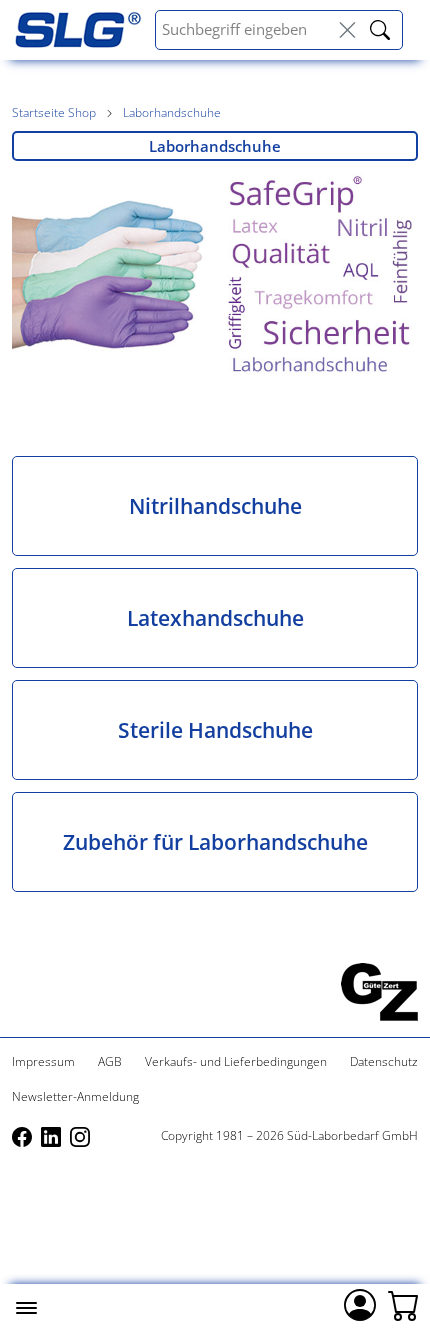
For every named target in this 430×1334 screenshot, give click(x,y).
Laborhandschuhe (172, 112)
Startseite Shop (54, 112)
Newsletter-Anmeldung (75, 1096)
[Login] (360, 1303)
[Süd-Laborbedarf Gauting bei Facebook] (23, 1135)
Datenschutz (384, 1061)
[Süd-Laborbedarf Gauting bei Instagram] (80, 1135)
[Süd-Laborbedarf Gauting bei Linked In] (52, 1135)
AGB (110, 1061)
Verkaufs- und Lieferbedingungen (236, 1061)
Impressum (43, 1061)
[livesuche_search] (380, 30)
